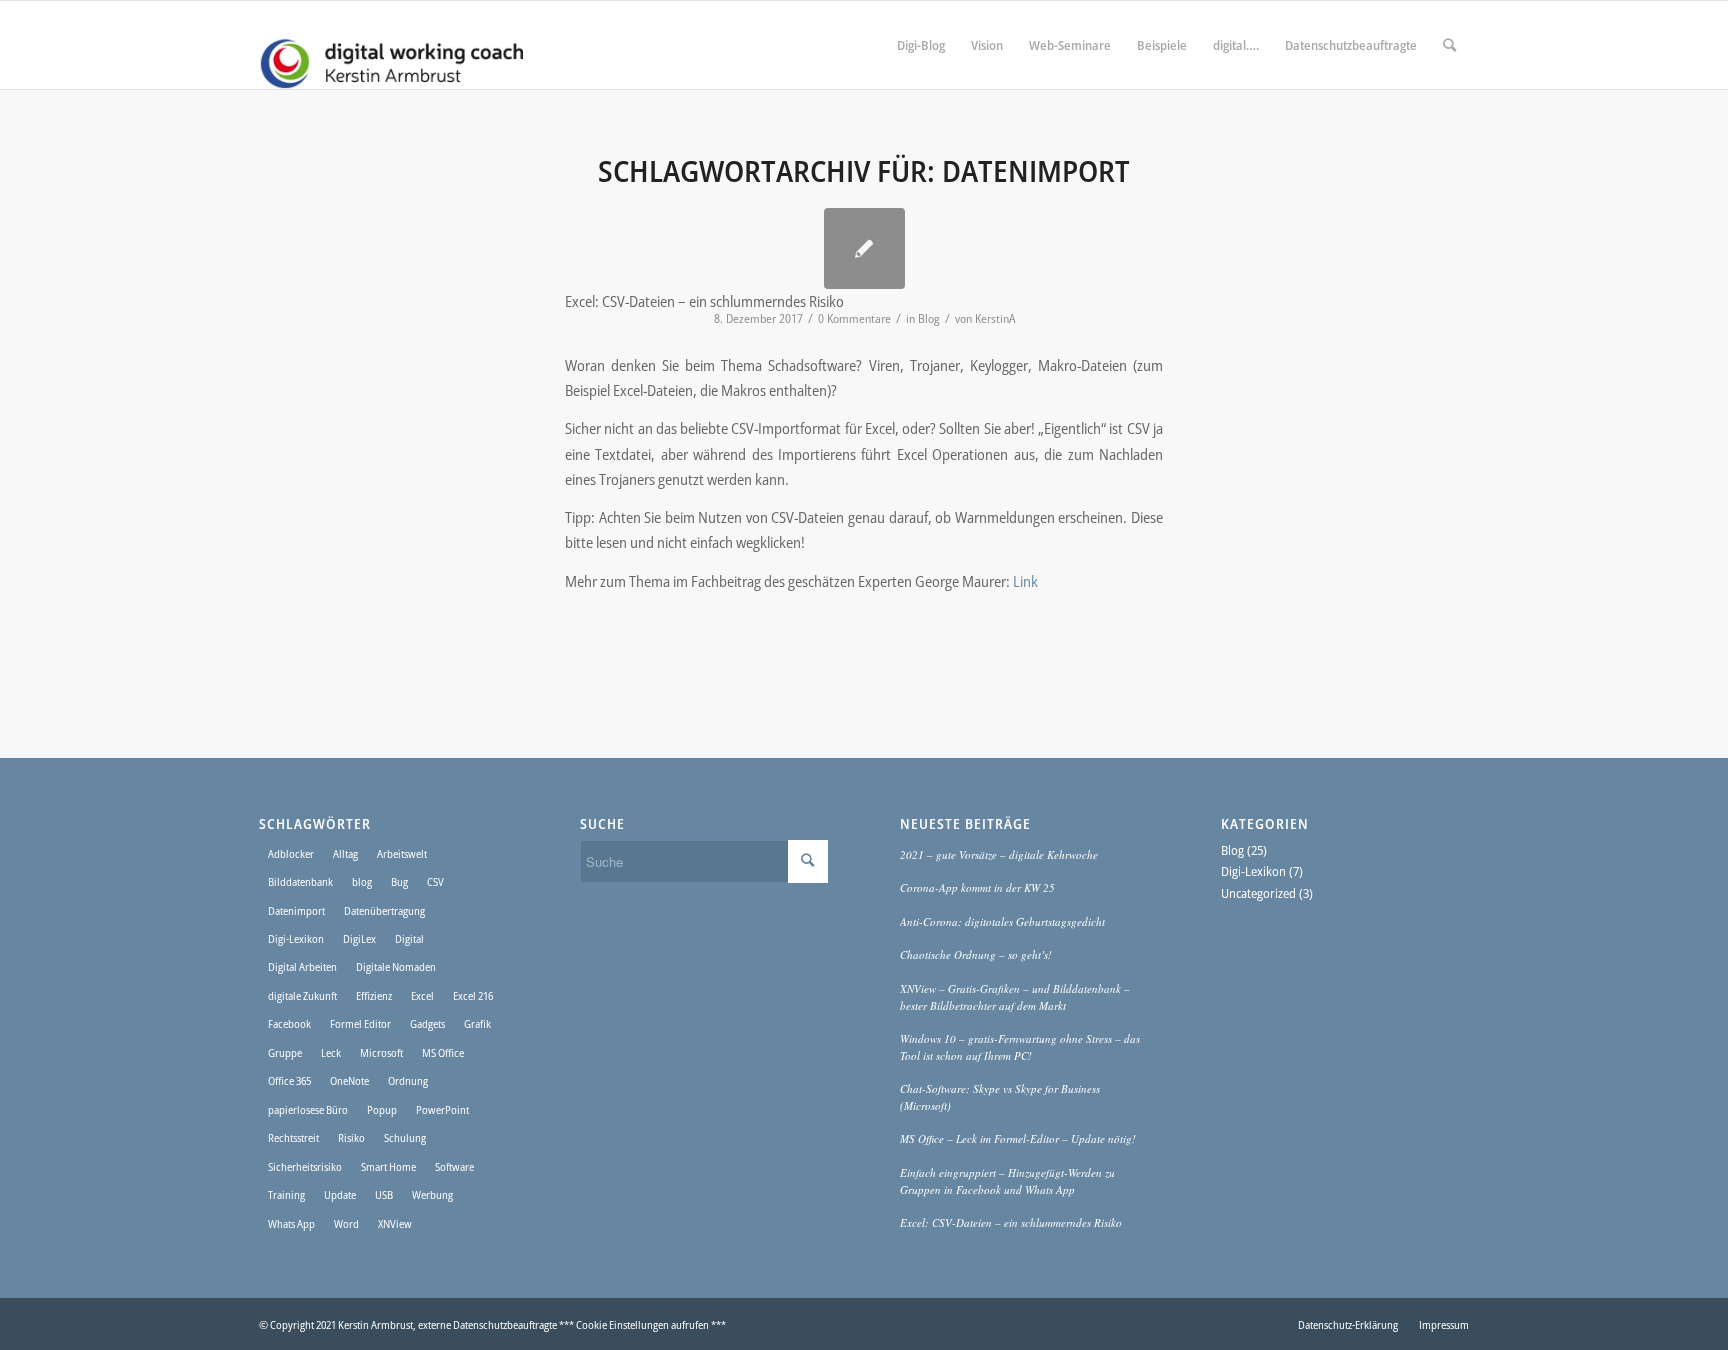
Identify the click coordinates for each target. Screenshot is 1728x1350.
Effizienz (374, 995)
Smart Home (388, 1166)
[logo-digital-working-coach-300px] (391, 45)
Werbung (432, 1194)
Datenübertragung (384, 910)
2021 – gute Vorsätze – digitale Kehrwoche (999, 854)
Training (286, 1194)
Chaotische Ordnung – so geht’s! (976, 954)
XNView (395, 1223)
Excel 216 (473, 995)
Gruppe (285, 1052)
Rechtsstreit (293, 1137)
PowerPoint (442, 1109)
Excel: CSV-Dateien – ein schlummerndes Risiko (1011, 1222)
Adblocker (291, 853)
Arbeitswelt (402, 853)
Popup (382, 1109)
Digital (409, 938)
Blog (929, 318)
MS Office (443, 1052)
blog (362, 881)
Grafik (477, 1023)
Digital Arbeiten (302, 966)
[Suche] (1449, 45)
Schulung (405, 1137)
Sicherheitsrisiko (305, 1166)
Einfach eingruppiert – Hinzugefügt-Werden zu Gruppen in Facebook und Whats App (1007, 1181)
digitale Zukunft (302, 995)
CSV (435, 881)
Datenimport (296, 910)
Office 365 (289, 1080)
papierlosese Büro (308, 1109)
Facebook (289, 1023)
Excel (422, 995)
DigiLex (359, 938)
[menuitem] (921, 45)
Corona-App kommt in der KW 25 (977, 887)
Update (340, 1194)
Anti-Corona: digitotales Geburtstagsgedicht (1002, 921)
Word (346, 1223)
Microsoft (381, 1052)
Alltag (345, 853)
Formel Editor (360, 1023)
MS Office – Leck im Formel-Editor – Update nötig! (1018, 1138)
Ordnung (408, 1080)
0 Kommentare (854, 318)
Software (454, 1166)
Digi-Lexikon (296, 938)
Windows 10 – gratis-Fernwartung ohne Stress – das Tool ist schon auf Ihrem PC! (1020, 1047)
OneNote (349, 1080)
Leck (331, 1052)
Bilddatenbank (300, 881)
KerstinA (995, 318)
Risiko (351, 1137)
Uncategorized (1258, 893)
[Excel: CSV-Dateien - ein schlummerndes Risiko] (864, 248)
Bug (399, 881)
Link (1025, 581)
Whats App (291, 1223)
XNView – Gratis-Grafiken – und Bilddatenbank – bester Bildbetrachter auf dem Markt (1015, 997)
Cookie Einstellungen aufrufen (642, 1324)
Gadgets (427, 1023)
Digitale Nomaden (396, 966)
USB (384, 1194)
